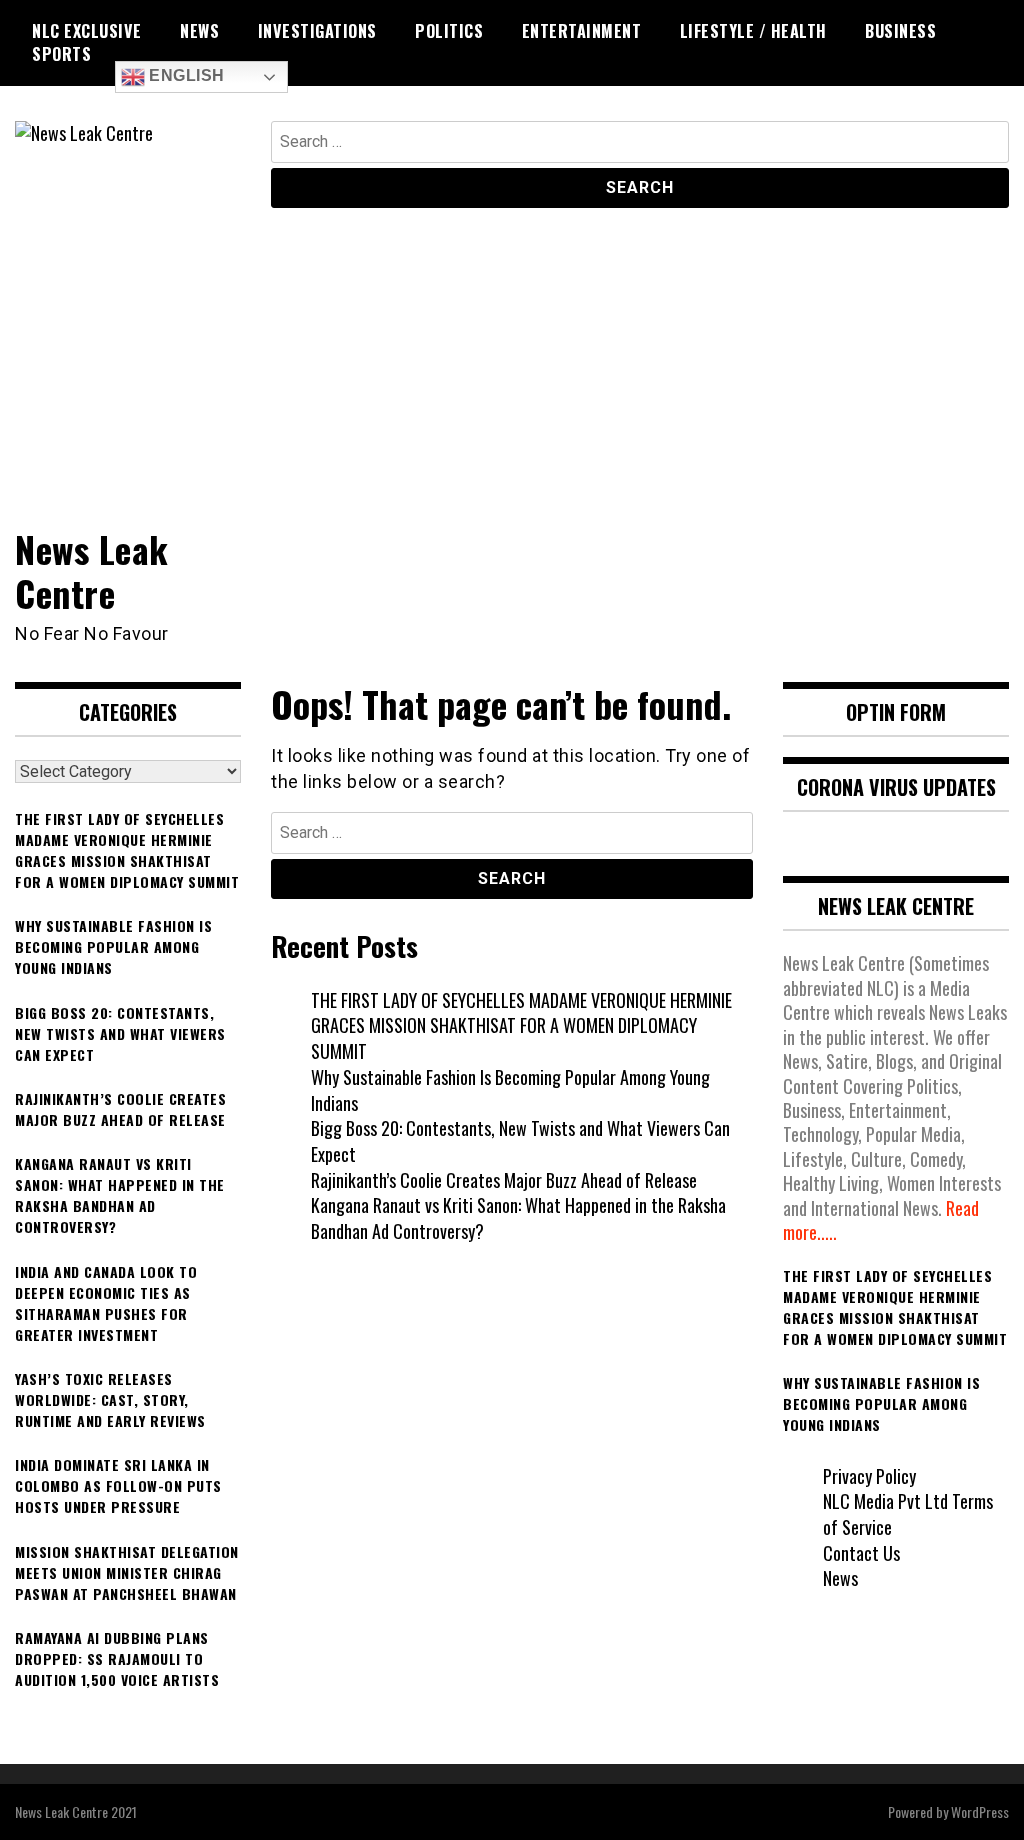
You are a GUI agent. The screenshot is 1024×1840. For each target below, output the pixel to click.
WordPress (980, 1811)
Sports (61, 54)
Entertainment (582, 31)
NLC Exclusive (87, 31)
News (199, 31)
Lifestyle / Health (753, 31)
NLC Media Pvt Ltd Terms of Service (908, 1514)
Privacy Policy (869, 1476)
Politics (449, 31)
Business (900, 31)
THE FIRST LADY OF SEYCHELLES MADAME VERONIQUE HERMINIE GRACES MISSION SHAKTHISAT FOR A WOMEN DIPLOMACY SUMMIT (521, 1025)
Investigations (317, 31)
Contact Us (861, 1553)
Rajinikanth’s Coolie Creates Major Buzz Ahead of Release (504, 1180)
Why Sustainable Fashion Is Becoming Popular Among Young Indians (510, 1090)
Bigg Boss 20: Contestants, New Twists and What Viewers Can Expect (520, 1141)
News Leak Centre (92, 570)
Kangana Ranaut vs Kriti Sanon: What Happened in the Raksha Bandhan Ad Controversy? (518, 1218)
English (185, 75)
